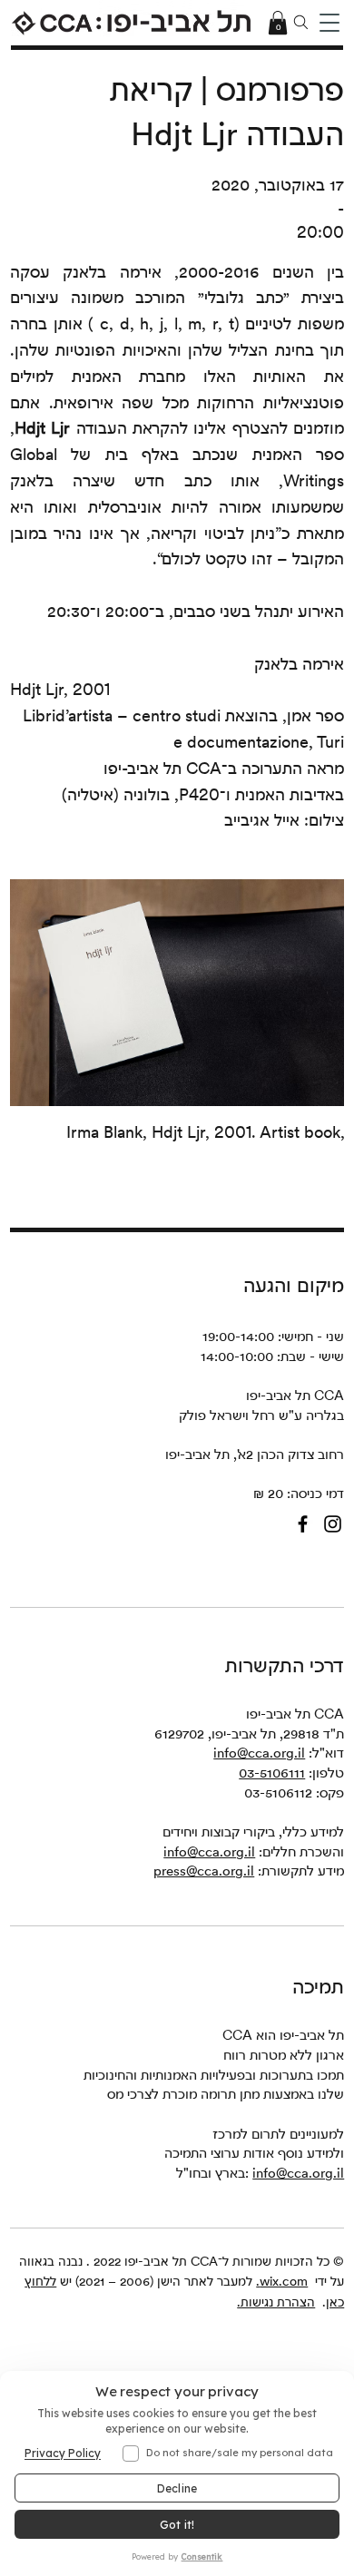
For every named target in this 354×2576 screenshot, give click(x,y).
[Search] (301, 23)
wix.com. (282, 2281)
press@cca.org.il (204, 1871)
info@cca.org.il (259, 1753)
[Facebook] (303, 1524)
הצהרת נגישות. (276, 2302)
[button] (329, 23)
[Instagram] (333, 1524)
